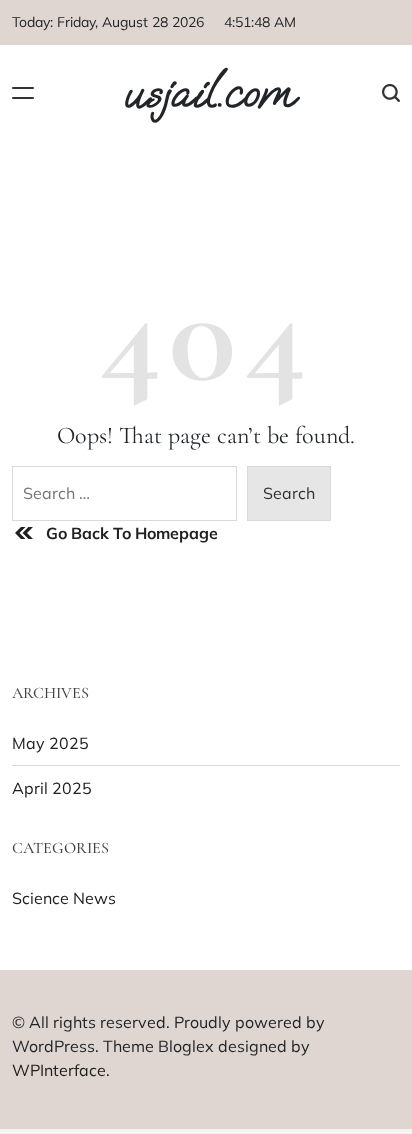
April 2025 (52, 788)
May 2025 (50, 743)
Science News (64, 898)
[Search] (391, 92)
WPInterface (59, 1070)
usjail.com (208, 93)
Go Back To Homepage (132, 533)
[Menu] (23, 92)
